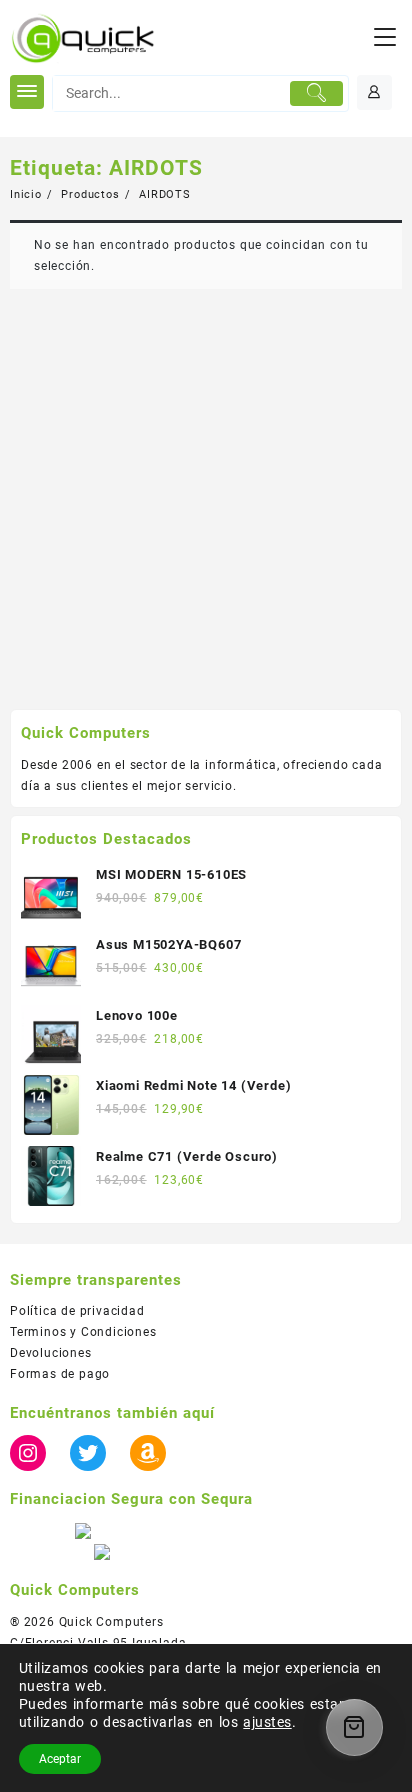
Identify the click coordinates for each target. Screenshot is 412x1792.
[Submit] (317, 94)
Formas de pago (60, 1374)
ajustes (267, 1722)
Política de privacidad (77, 1311)
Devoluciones (51, 1353)
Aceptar (60, 1759)
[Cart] (354, 1727)
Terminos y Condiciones (83, 1332)
